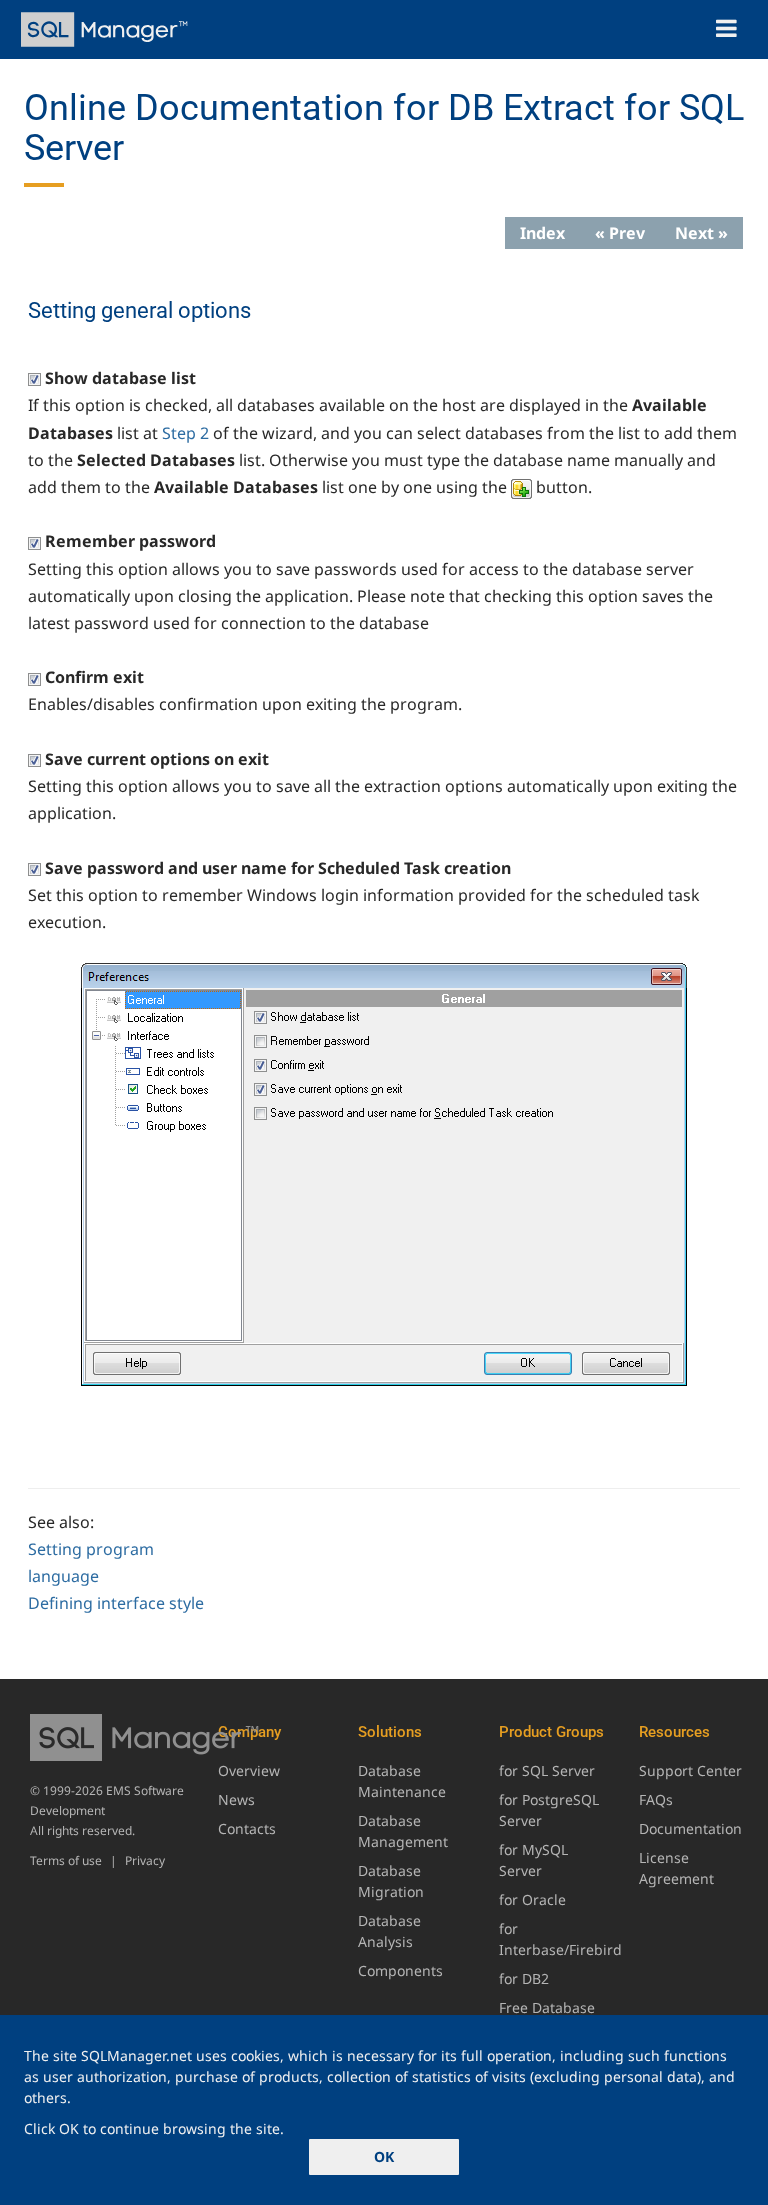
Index (542, 233)
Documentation (690, 1828)
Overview (249, 1770)
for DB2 (524, 1978)
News (236, 1799)
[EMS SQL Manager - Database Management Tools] (106, 29)
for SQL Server (547, 1770)
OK (384, 2156)
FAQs (656, 1799)
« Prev (620, 233)
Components (400, 1970)
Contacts (247, 1828)
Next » (701, 233)
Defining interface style (116, 1603)
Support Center (690, 1770)
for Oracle (532, 1899)
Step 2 (185, 433)
